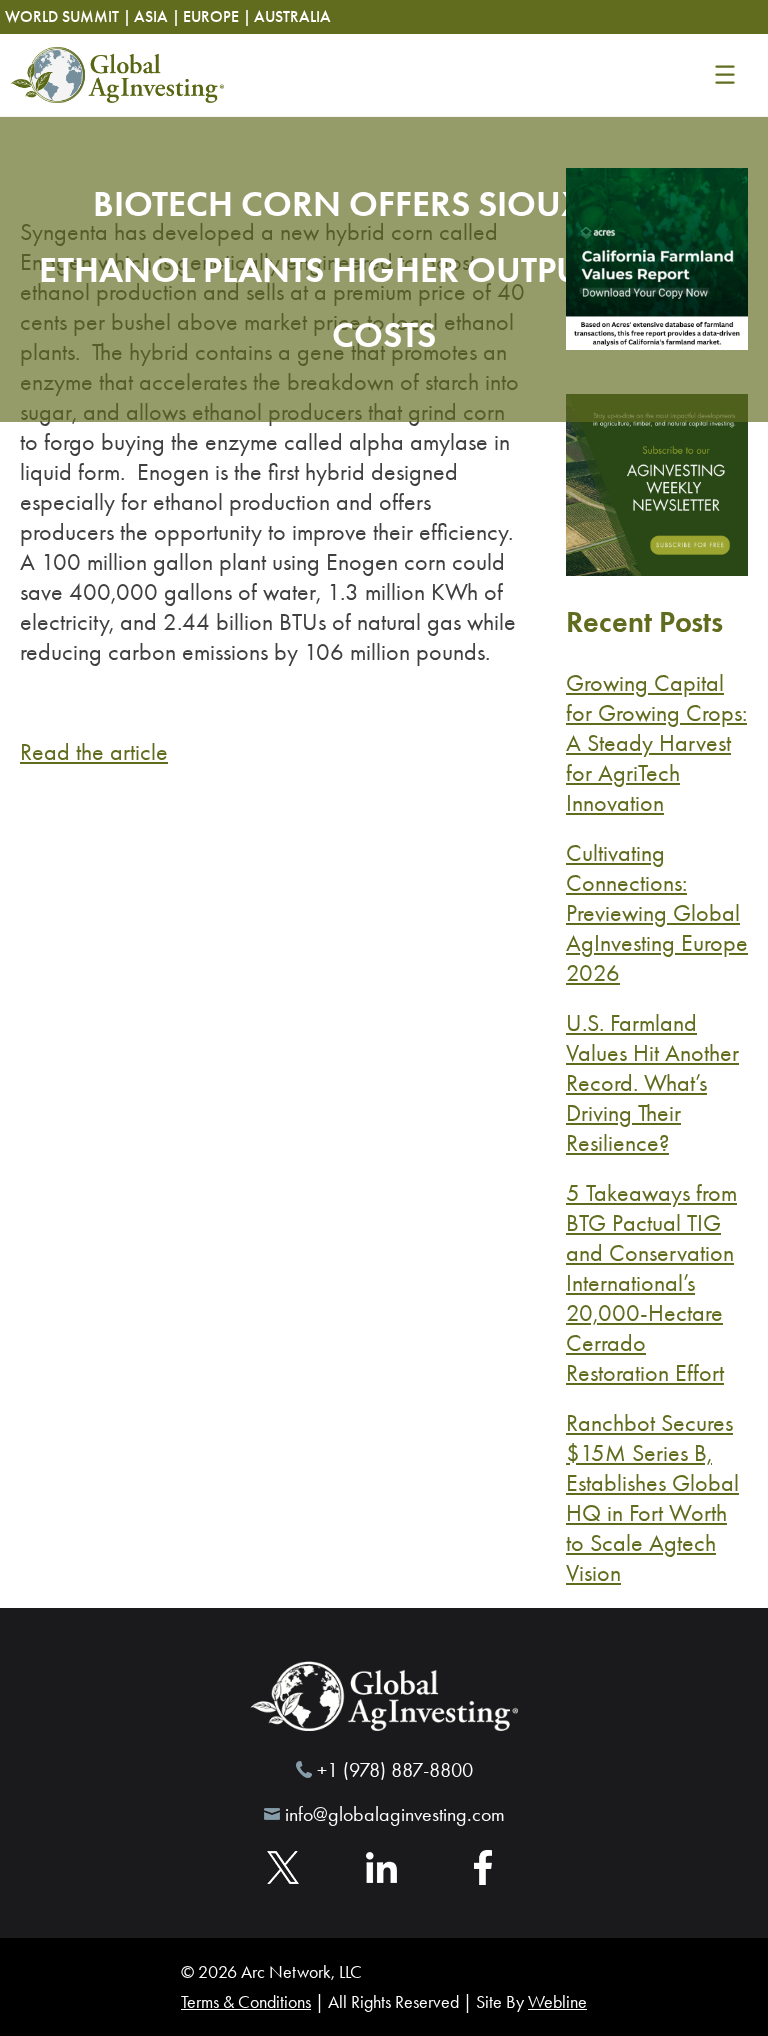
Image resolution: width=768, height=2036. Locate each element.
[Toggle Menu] (724, 75)
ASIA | (157, 16)
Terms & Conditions (246, 2002)
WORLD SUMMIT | (68, 16)
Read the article (94, 752)
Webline (557, 2002)
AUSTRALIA (292, 16)
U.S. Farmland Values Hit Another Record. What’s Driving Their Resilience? (652, 1083)
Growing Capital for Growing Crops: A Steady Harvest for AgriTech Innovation (656, 743)
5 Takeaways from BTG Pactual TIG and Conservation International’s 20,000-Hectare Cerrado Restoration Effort (651, 1283)
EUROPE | (217, 16)
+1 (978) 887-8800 (395, 1769)
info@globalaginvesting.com (395, 1814)
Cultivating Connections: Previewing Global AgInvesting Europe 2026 (657, 913)
